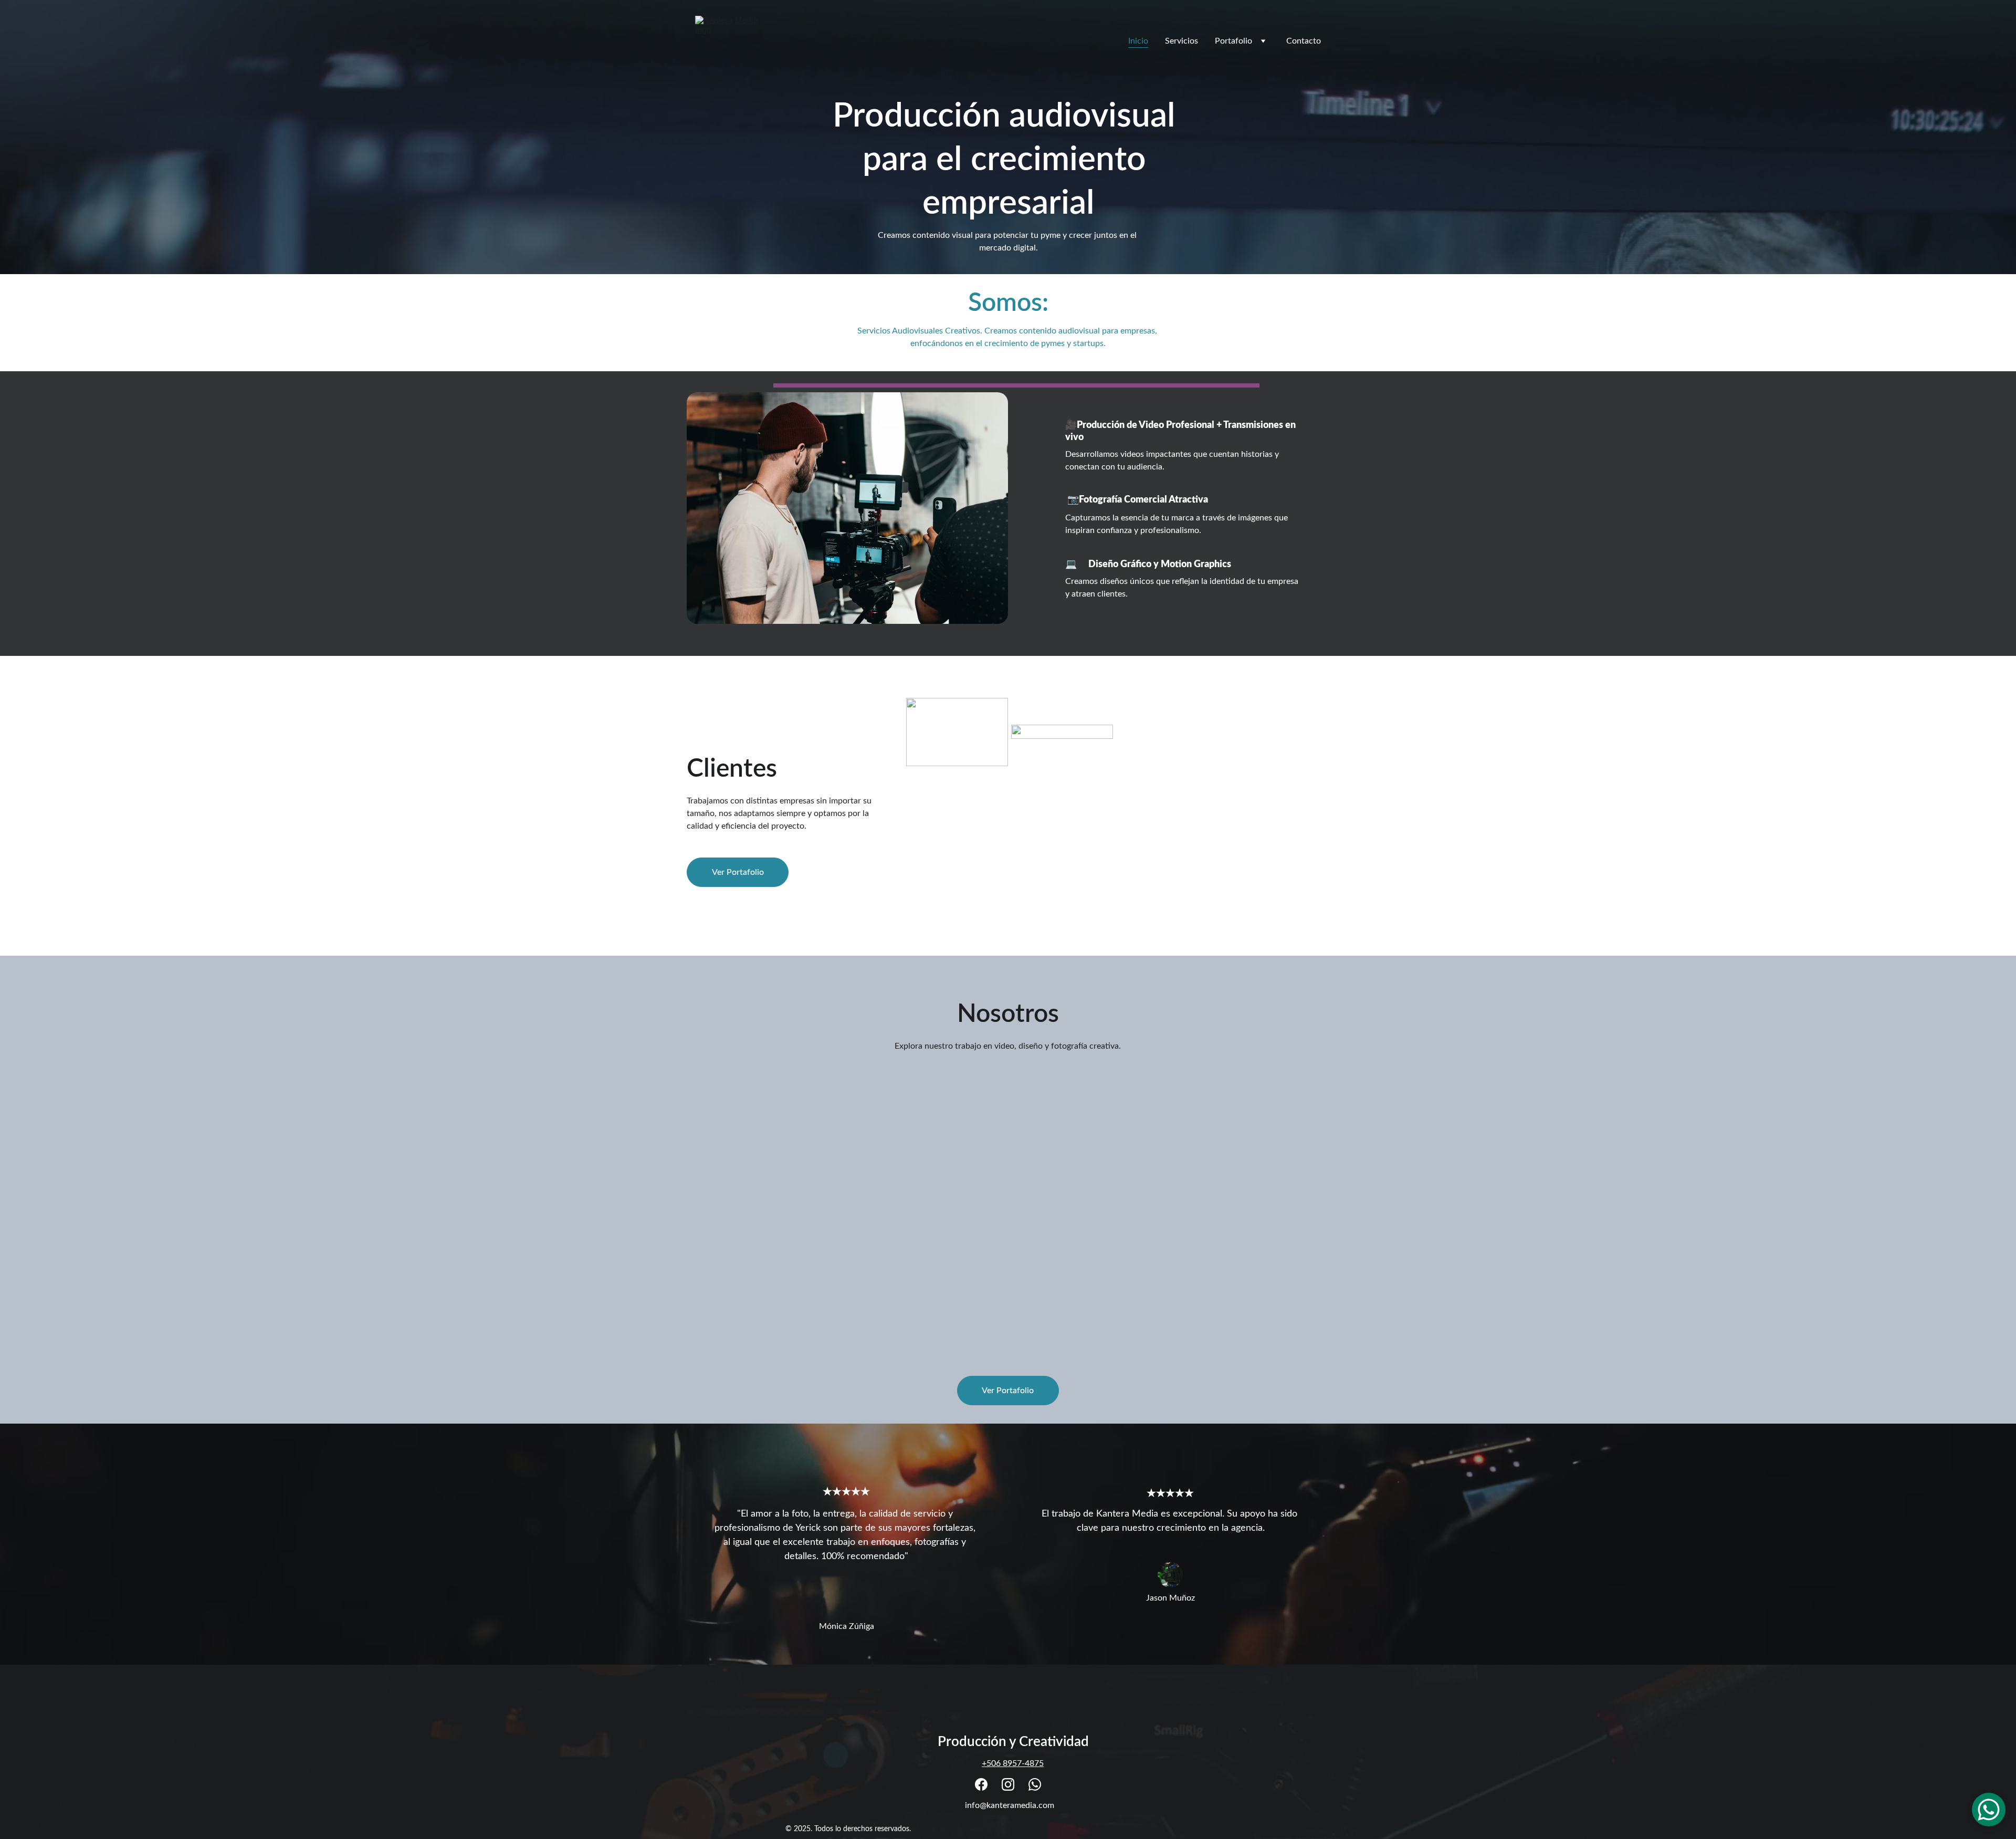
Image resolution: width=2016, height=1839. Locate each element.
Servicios (1182, 41)
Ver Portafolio (738, 872)
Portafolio (1233, 41)
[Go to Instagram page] (1008, 1784)
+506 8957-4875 (1013, 1763)
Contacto (1304, 41)
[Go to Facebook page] (981, 1784)
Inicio (1138, 41)
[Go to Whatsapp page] (1035, 1784)
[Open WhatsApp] (1989, 1810)
